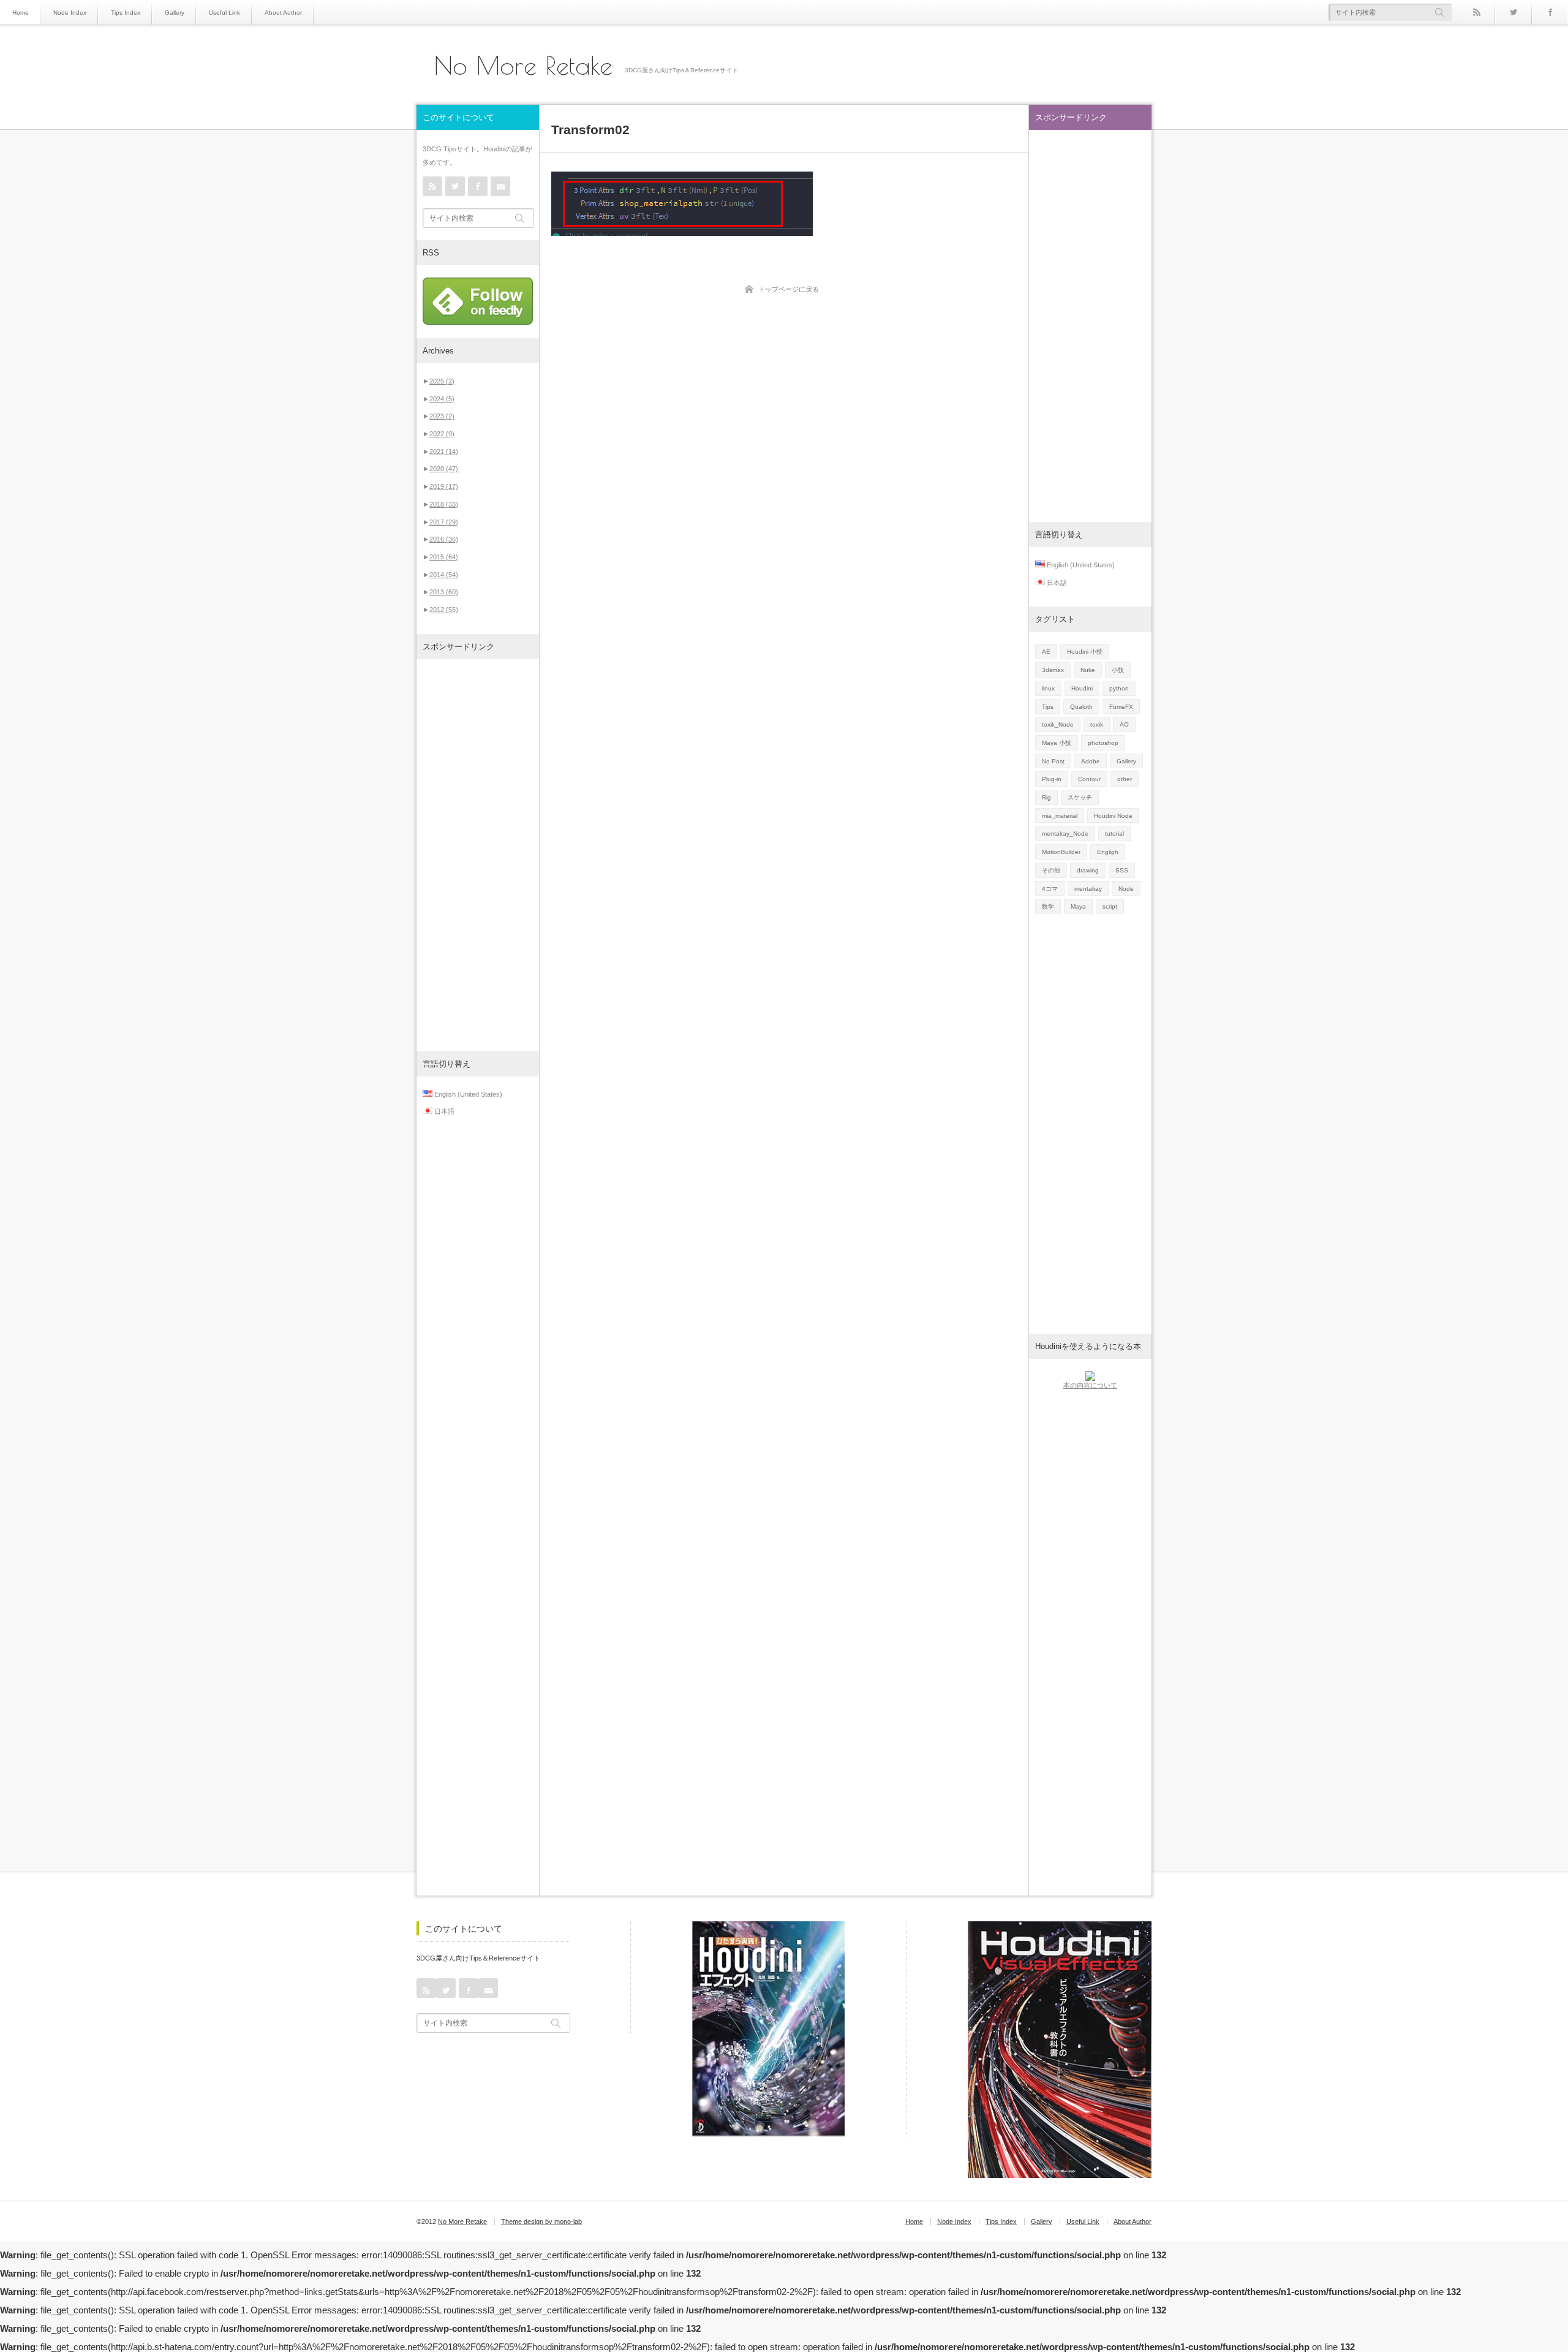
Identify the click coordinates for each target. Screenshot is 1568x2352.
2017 (444, 522)
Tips (1048, 707)
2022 (442, 434)
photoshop (1103, 743)
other (1125, 779)
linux (1048, 688)
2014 (444, 575)
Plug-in (1052, 779)
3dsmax (1053, 670)
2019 (444, 486)
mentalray (1088, 889)
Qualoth (1081, 707)
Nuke (1088, 670)
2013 (444, 592)
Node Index (70, 13)
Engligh (1108, 852)
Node (1126, 889)
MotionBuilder (1061, 852)
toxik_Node (1058, 724)
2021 (444, 452)
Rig (1046, 797)
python (1119, 688)
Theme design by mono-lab (541, 2222)
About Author (283, 13)
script (1110, 906)
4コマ (1050, 889)
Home (21, 13)
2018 (444, 504)
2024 (442, 399)
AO (1124, 724)
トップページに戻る (789, 289)
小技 (1118, 670)
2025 (442, 381)
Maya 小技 (1057, 743)
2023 (442, 416)
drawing (1088, 870)
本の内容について (1090, 1385)
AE (1046, 652)
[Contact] (500, 186)
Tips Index (126, 13)
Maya (1078, 906)
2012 (444, 610)
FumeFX (1121, 707)
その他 (1051, 870)
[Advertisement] (478, 855)
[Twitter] (1513, 12)
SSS (1122, 870)
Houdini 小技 (1085, 652)
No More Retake (523, 66)
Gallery (175, 13)
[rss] (1476, 12)
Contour (1089, 779)
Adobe (1091, 761)
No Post (1053, 761)
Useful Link (224, 13)
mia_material (1060, 816)
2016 (444, 539)
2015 (444, 557)
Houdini (1082, 688)
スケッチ (1080, 797)
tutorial (1114, 834)
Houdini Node (1113, 816)
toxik (1097, 724)
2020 (444, 469)
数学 (1048, 906)
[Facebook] (1550, 12)
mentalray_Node (1065, 834)
